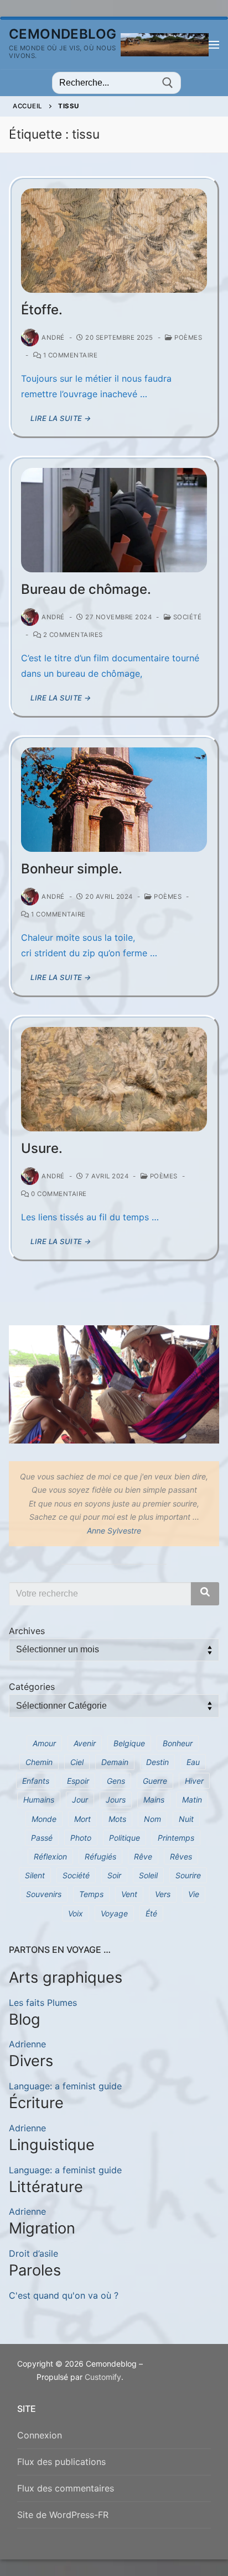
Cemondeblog (63, 34)
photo (81, 1838)
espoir (78, 1781)
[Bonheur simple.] (114, 800)
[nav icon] (214, 45)
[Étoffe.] (114, 241)
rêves (181, 1856)
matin (192, 1800)
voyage (114, 1913)
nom (152, 1819)
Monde (44, 1819)
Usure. (42, 1148)
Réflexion (50, 1856)
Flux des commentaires (66, 2488)
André (53, 338)
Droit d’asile (33, 2253)
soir (114, 1875)
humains (39, 1800)
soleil (148, 1875)
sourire (188, 1875)
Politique (125, 1838)
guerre (155, 1781)
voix (76, 1913)
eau (193, 1762)
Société (186, 617)
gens (116, 1781)
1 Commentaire (69, 355)
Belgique (129, 1743)
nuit (186, 1819)
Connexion (40, 2435)
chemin (39, 1762)
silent (35, 1875)
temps (91, 1894)
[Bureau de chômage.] (114, 520)
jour (80, 1800)
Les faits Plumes (43, 2003)
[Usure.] (114, 1079)
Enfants (36, 1781)
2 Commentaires (72, 635)
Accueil (28, 106)
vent (129, 1894)
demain (115, 1762)
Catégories (32, 1687)
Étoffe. (42, 310)
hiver (194, 1781)
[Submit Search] (168, 83)
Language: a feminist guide (65, 2086)
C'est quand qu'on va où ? (64, 2295)
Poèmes (187, 338)
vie (194, 1894)
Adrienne (27, 2044)
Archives (27, 1631)
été (151, 1913)
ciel (77, 1762)
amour (44, 1743)
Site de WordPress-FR (63, 2515)
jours (116, 1800)
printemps (176, 1838)
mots (117, 1819)
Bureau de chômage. (86, 589)
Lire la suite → (61, 418)
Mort (82, 1819)
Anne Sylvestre (114, 1531)
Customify (103, 2377)
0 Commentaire (58, 1194)
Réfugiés (100, 1856)
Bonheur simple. (72, 869)
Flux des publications (61, 2462)
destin (157, 1762)
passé (42, 1838)
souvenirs (44, 1894)
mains (154, 1800)
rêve (143, 1856)
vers (163, 1894)
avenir (85, 1743)
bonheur (178, 1743)
